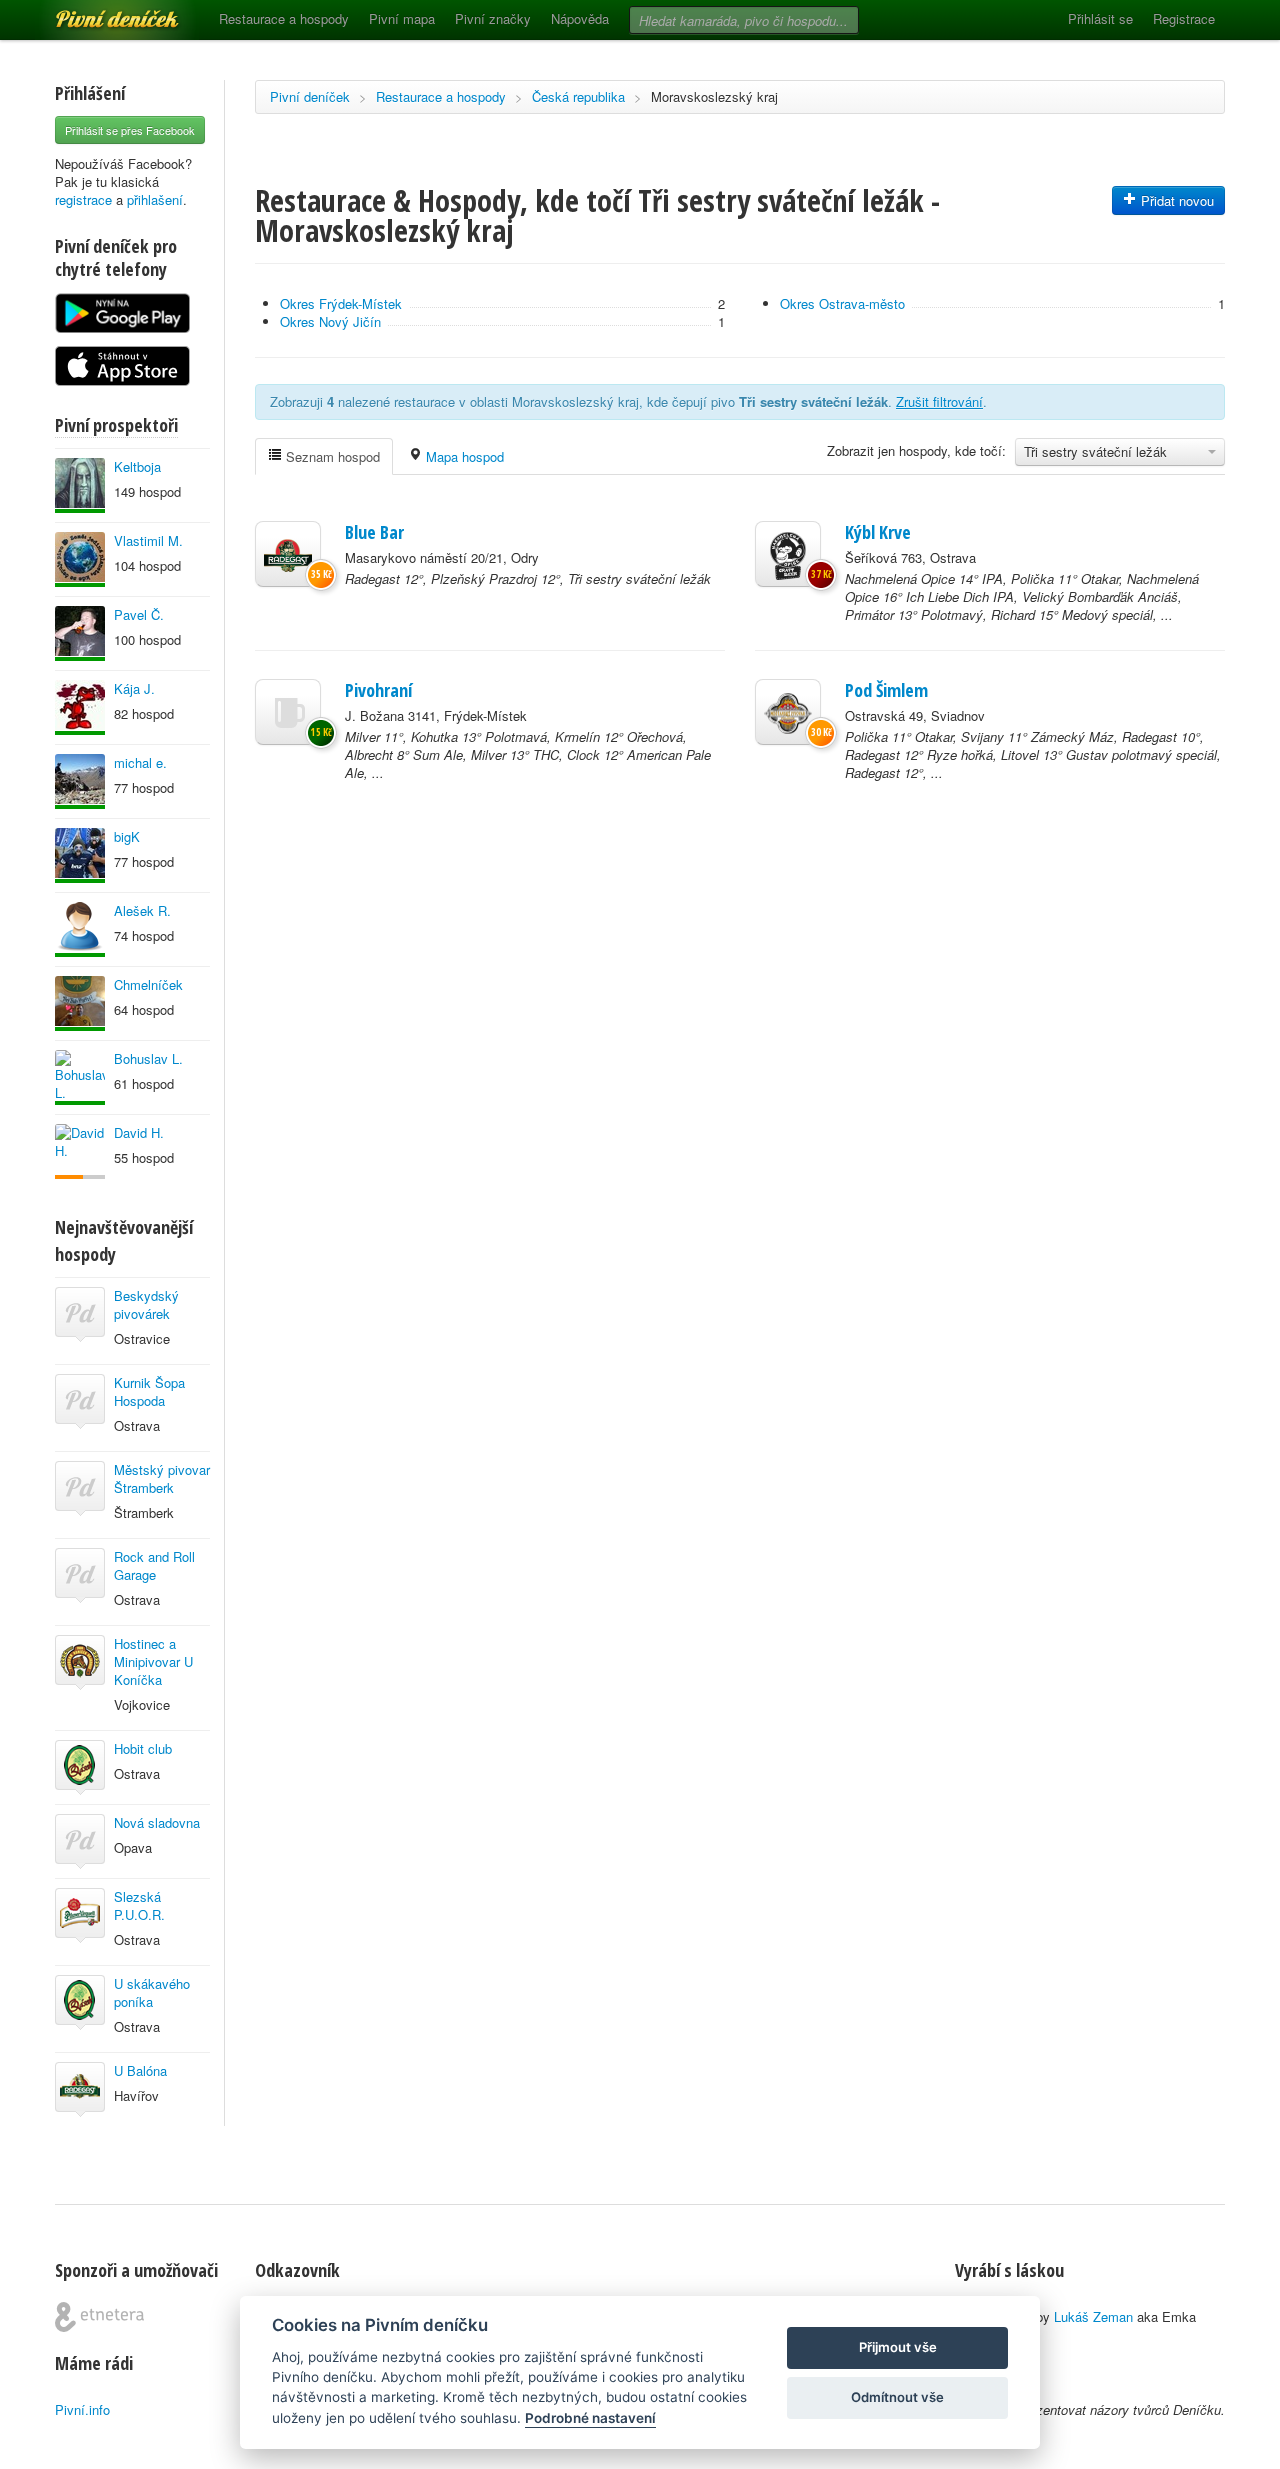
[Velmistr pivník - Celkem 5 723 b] (80, 707)
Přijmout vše (898, 2347)
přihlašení (155, 199)
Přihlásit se (1100, 18)
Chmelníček (148, 984)
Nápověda (580, 18)
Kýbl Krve (878, 532)
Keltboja (137, 466)
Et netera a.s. (99, 2317)
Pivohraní (378, 690)
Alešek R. (142, 910)
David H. (139, 1132)
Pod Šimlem (886, 690)
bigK (127, 836)
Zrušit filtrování (939, 401)
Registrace (1184, 18)
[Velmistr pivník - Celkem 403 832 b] (80, 559)
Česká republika (578, 96)
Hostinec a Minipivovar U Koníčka (153, 1661)
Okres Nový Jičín (330, 321)
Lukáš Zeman (1093, 2316)
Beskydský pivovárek (146, 1304)
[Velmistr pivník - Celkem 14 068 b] (80, 485)
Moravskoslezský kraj (714, 96)
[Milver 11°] (288, 712)
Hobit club (143, 1748)
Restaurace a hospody (284, 18)
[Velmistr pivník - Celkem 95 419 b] (80, 1077)
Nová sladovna (157, 1822)
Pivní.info (82, 2409)
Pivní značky (493, 18)
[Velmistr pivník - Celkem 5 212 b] (80, 633)
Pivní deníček (95, 12)
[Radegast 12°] (288, 554)
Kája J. (134, 688)
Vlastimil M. (148, 540)
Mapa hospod (463, 456)
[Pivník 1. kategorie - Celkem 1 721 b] (80, 1151)
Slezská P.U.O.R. (139, 1905)
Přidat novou (1175, 200)
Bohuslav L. (148, 1058)
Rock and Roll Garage (154, 1565)
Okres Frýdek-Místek (341, 303)
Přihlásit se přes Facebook (130, 130)
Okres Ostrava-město (842, 303)
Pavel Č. (139, 614)
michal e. (140, 762)
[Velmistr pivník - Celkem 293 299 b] (80, 1003)
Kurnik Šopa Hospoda (149, 1391)
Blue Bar (374, 532)
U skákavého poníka (152, 1992)
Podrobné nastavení (590, 2418)
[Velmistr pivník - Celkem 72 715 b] (80, 855)
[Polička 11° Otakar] (788, 712)
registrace (83, 199)
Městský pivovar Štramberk (162, 1478)
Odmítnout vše (897, 2397)
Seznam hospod (331, 456)
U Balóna (140, 2070)
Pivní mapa (402, 18)
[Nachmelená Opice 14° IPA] (788, 554)
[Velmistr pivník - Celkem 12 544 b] (80, 929)
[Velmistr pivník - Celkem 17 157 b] (80, 781)
